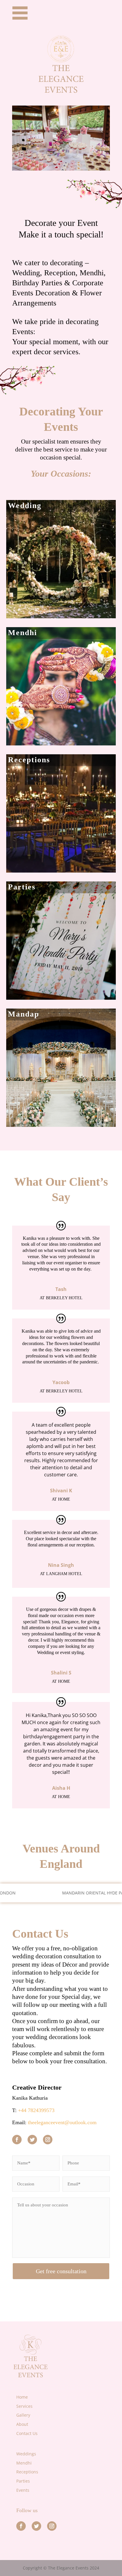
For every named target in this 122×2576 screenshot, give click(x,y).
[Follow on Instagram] (48, 2140)
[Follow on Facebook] (17, 2140)
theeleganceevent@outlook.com (62, 2122)
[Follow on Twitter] (32, 2140)
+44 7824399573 (36, 2110)
